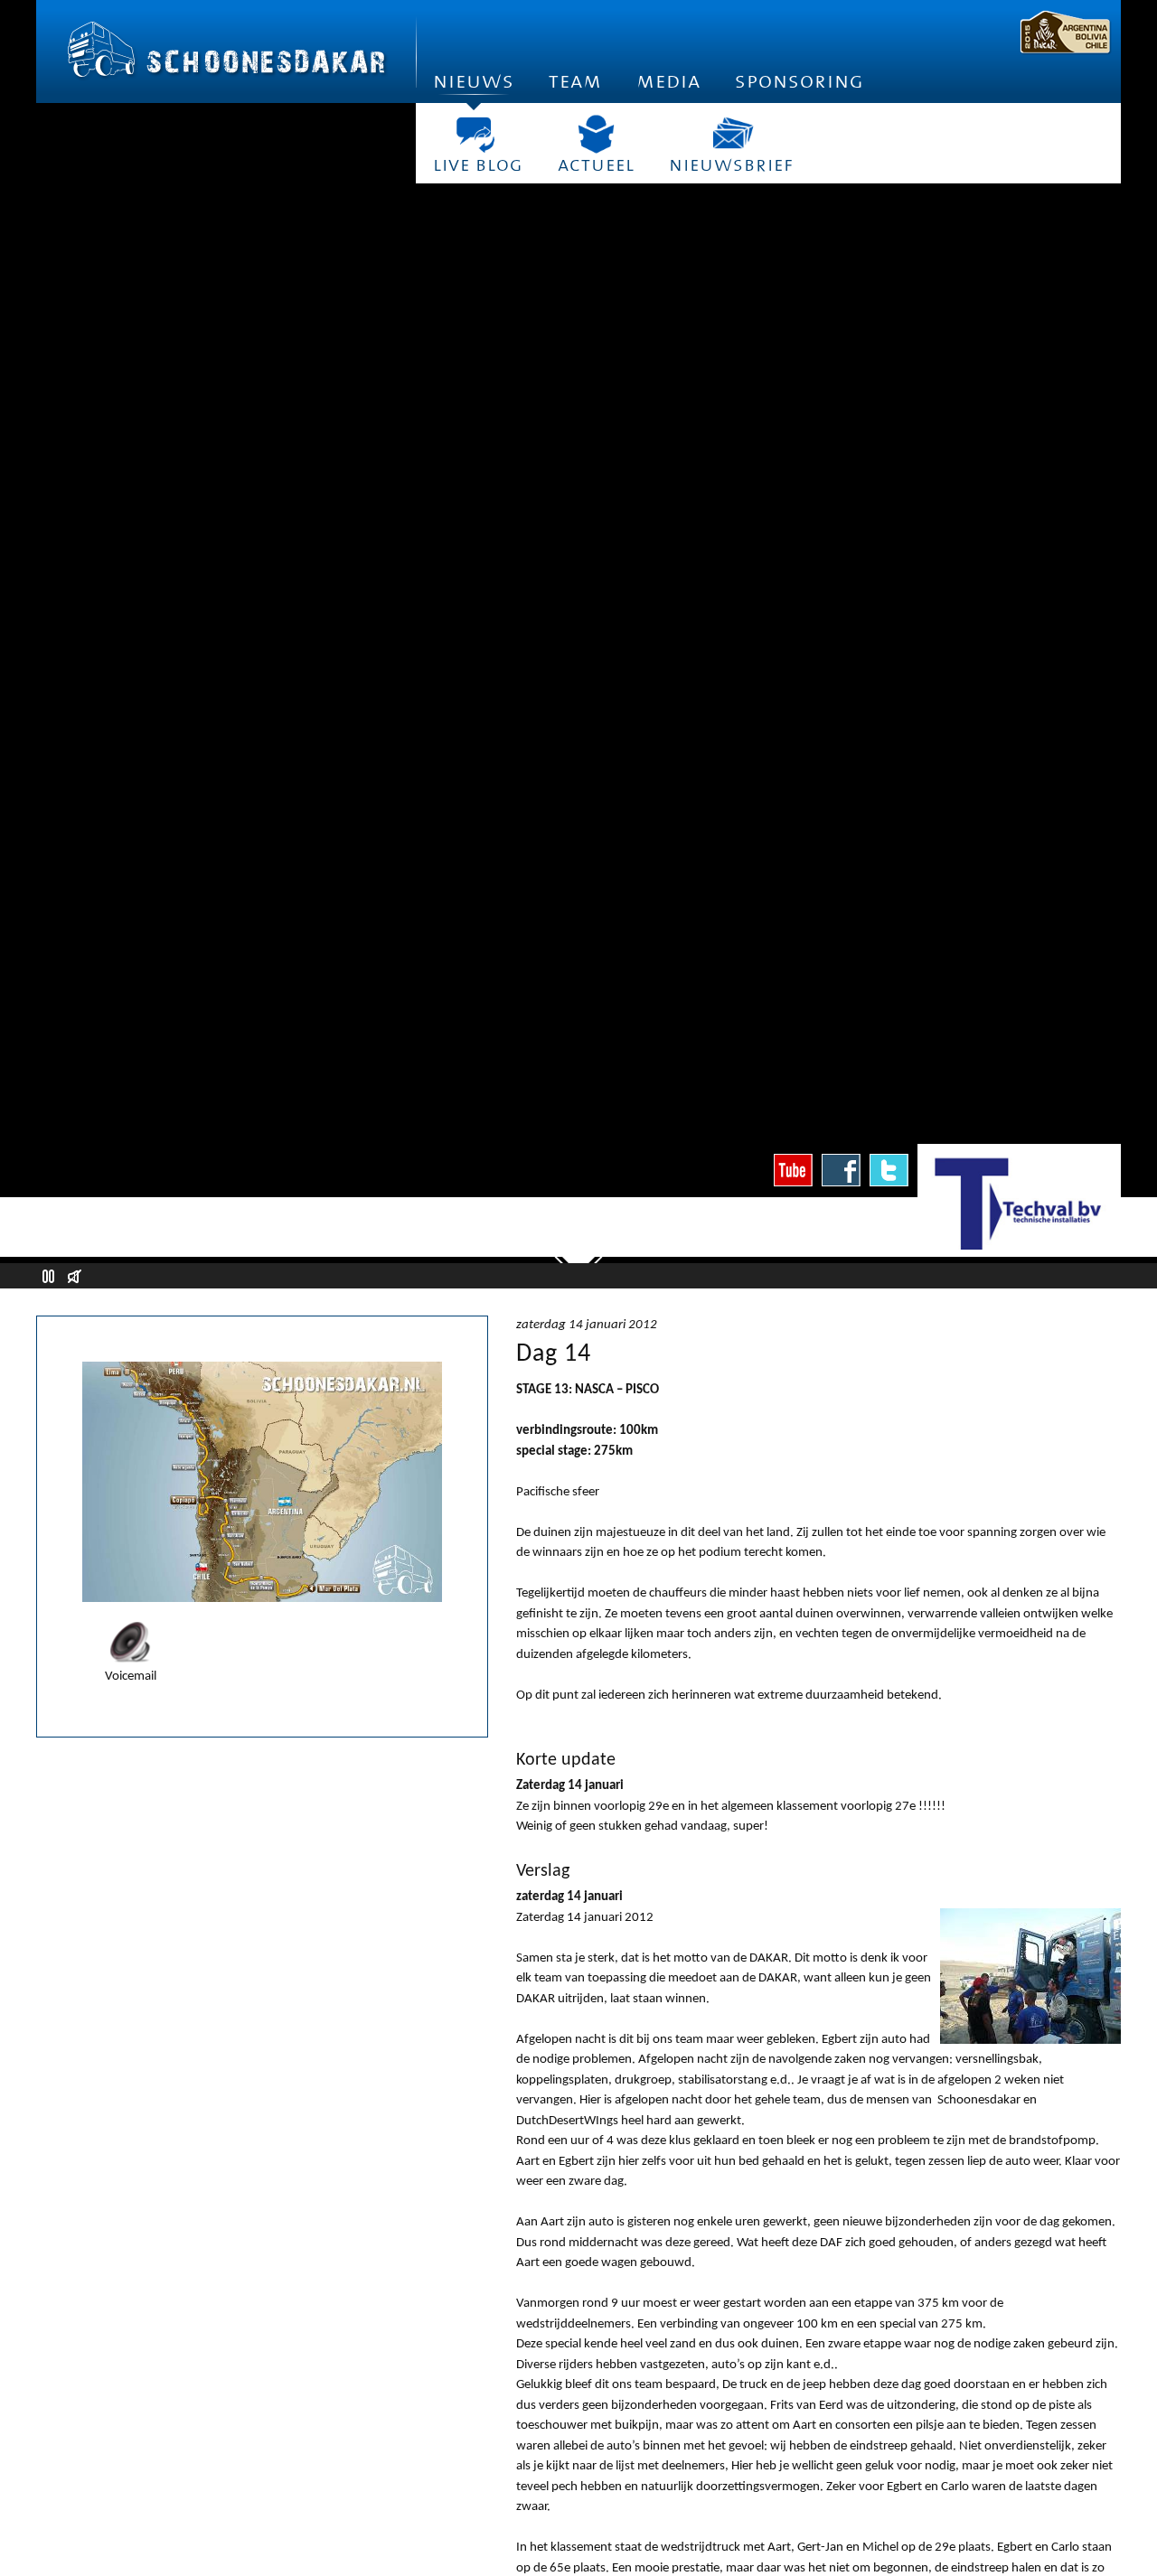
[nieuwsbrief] (731, 134)
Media (668, 81)
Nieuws (474, 81)
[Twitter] (889, 1170)
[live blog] (478, 134)
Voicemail (131, 1677)
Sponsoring (800, 81)
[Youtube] (793, 1170)
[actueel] (596, 134)
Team (575, 81)
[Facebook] (841, 1170)
